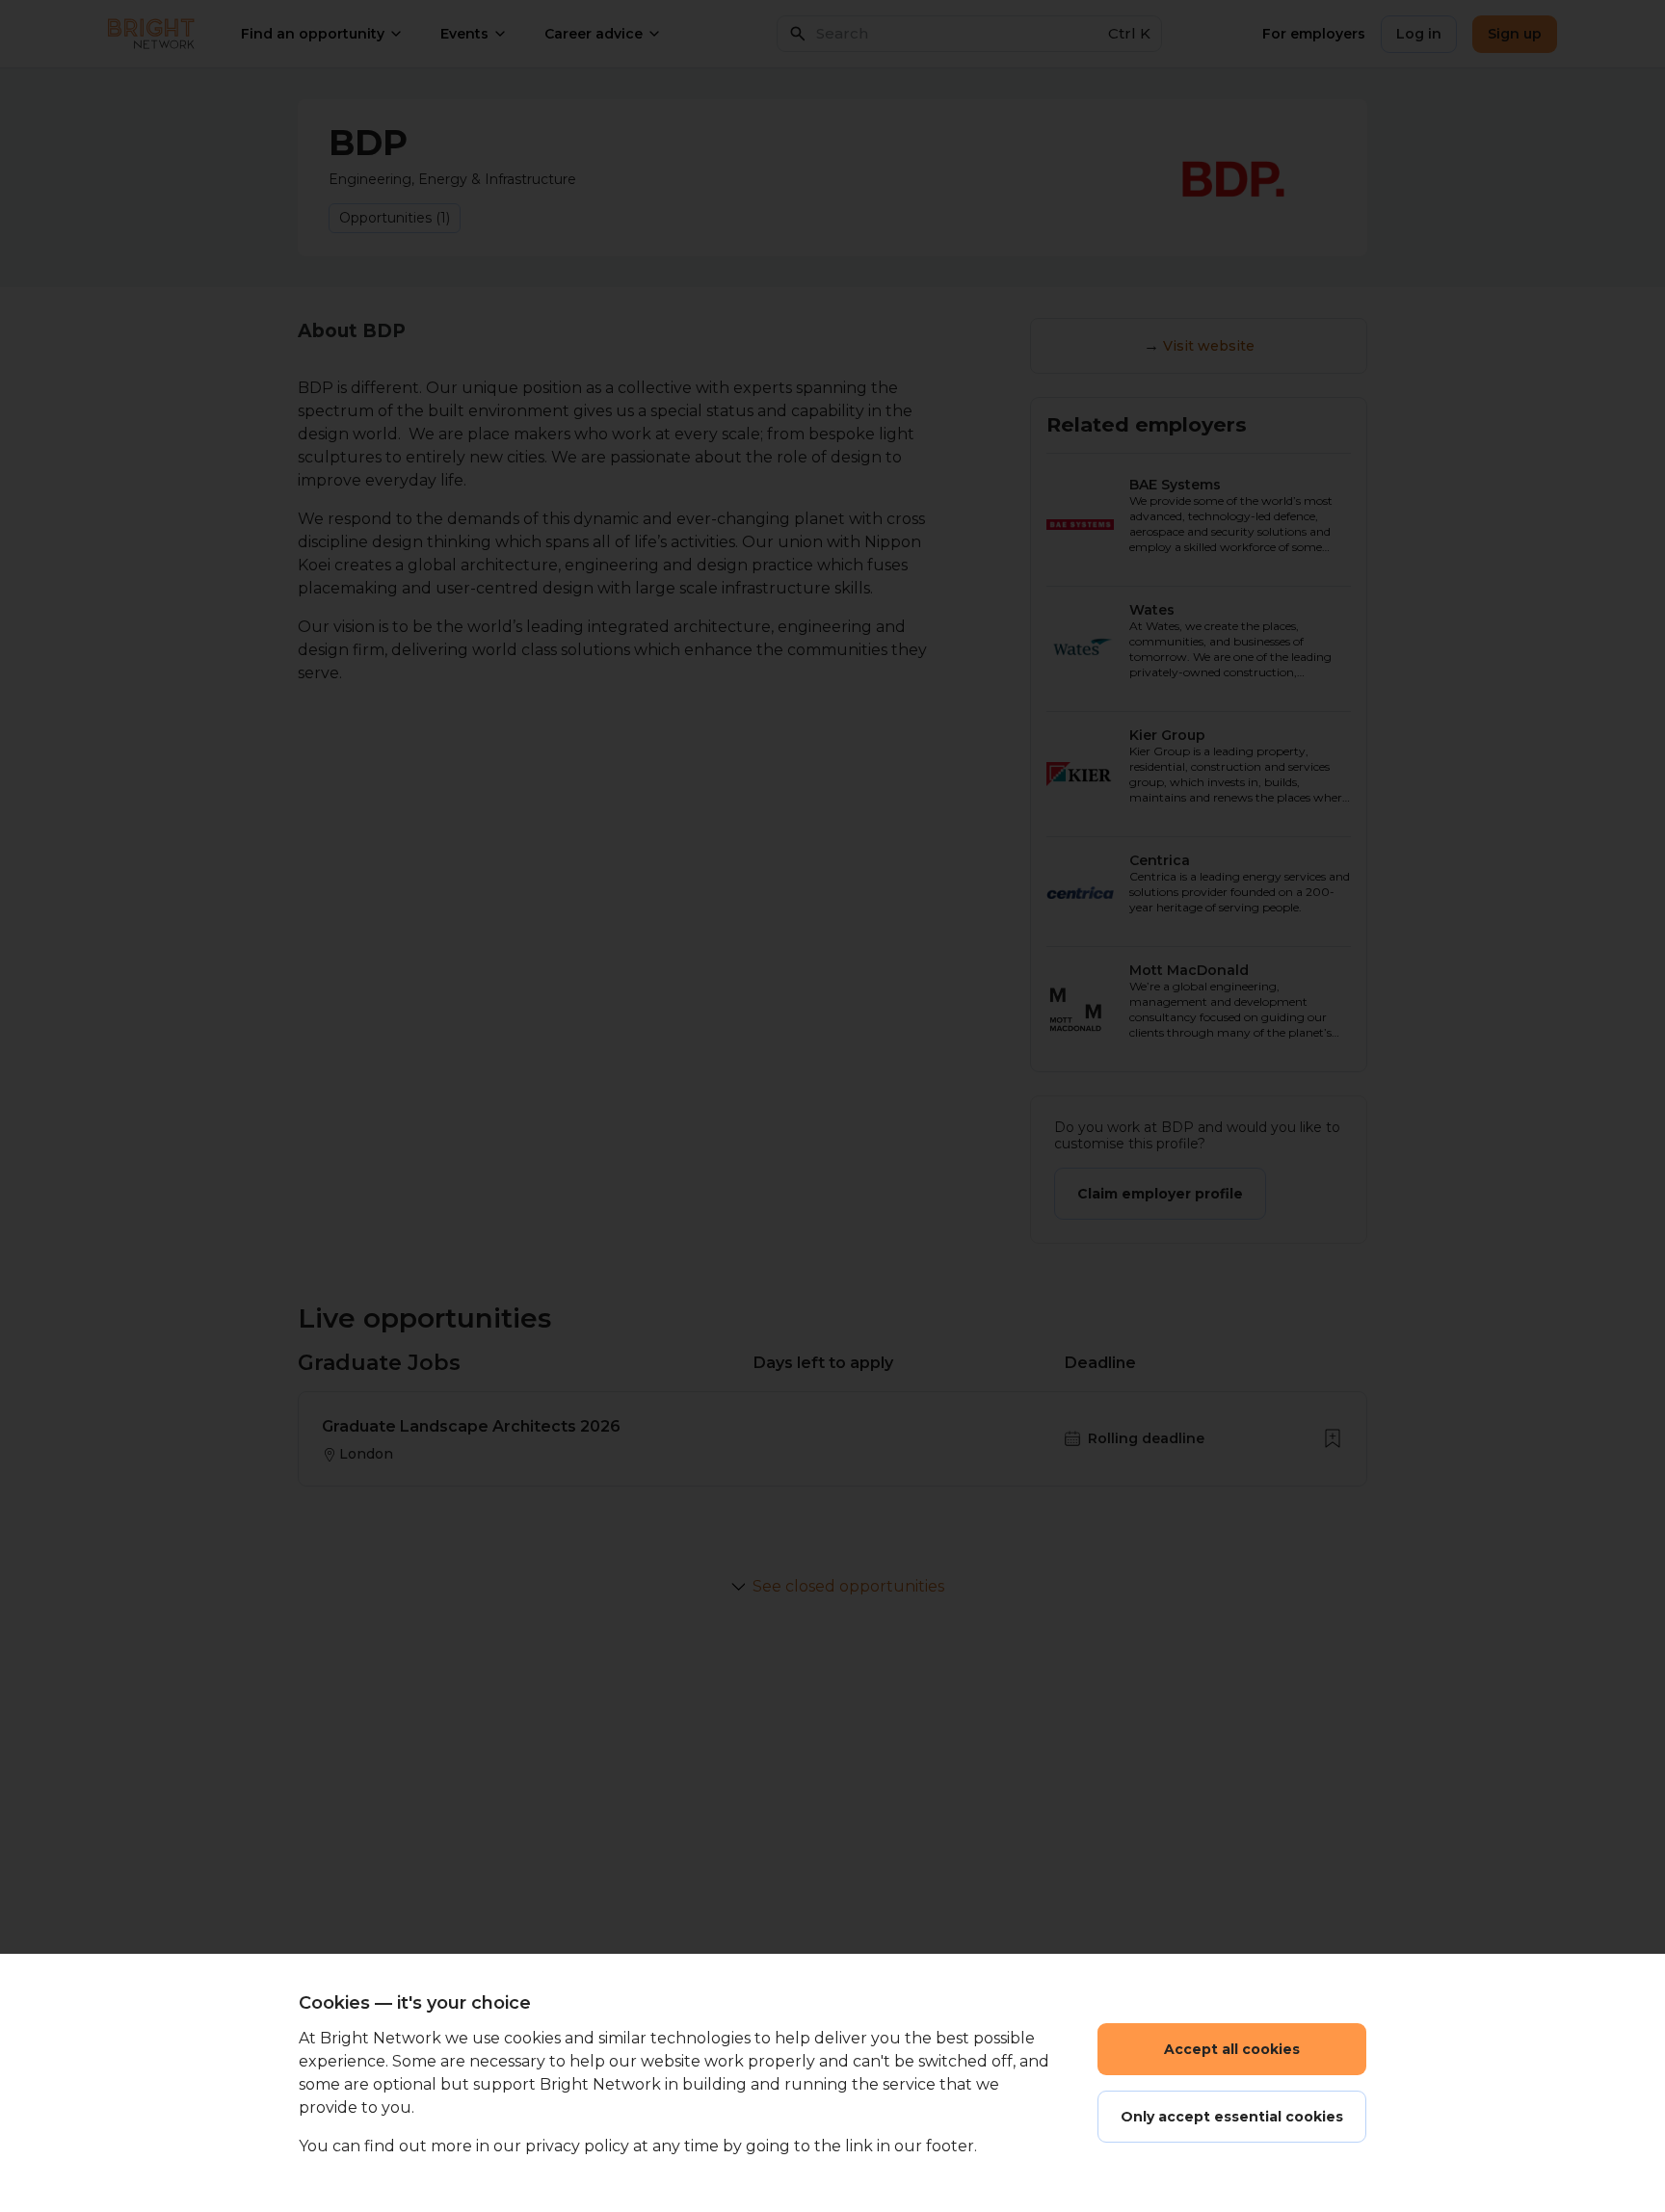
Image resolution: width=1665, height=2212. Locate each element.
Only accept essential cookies (1232, 2117)
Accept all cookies (1232, 2049)
